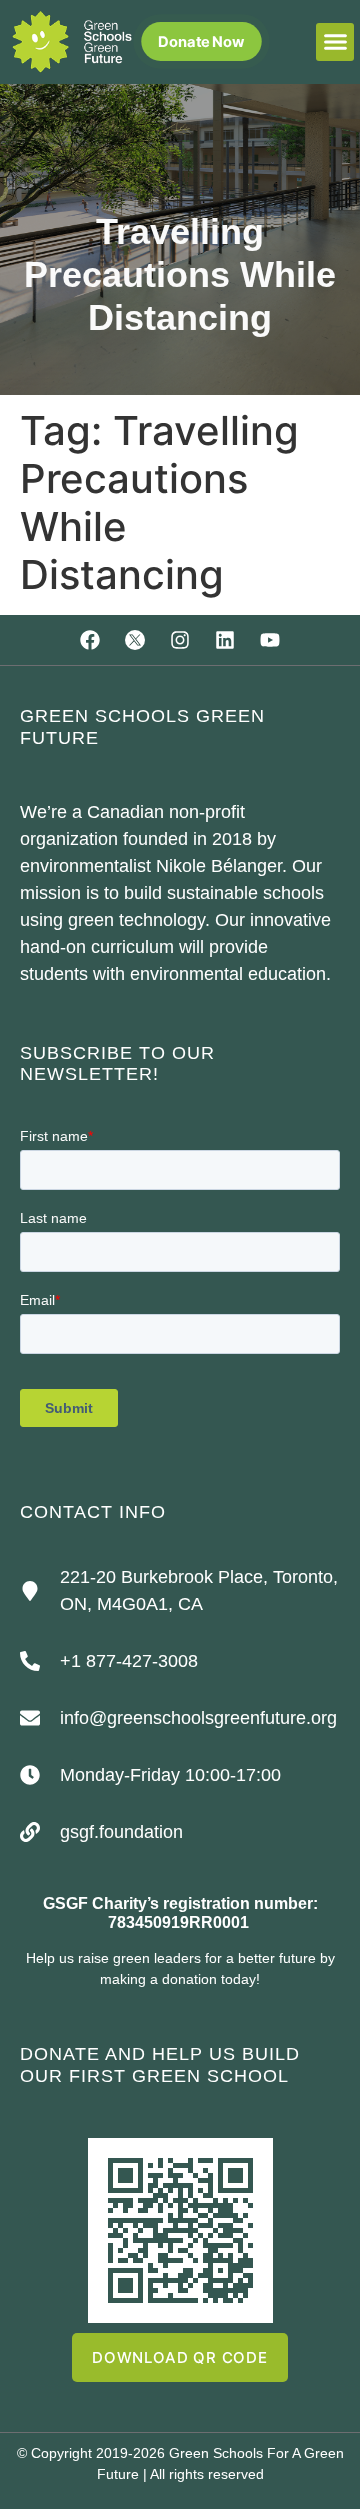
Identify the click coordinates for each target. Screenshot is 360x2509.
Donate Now (201, 42)
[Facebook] (90, 640)
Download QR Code (180, 2357)
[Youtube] (270, 640)
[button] (335, 42)
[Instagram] (180, 640)
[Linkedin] (225, 640)
